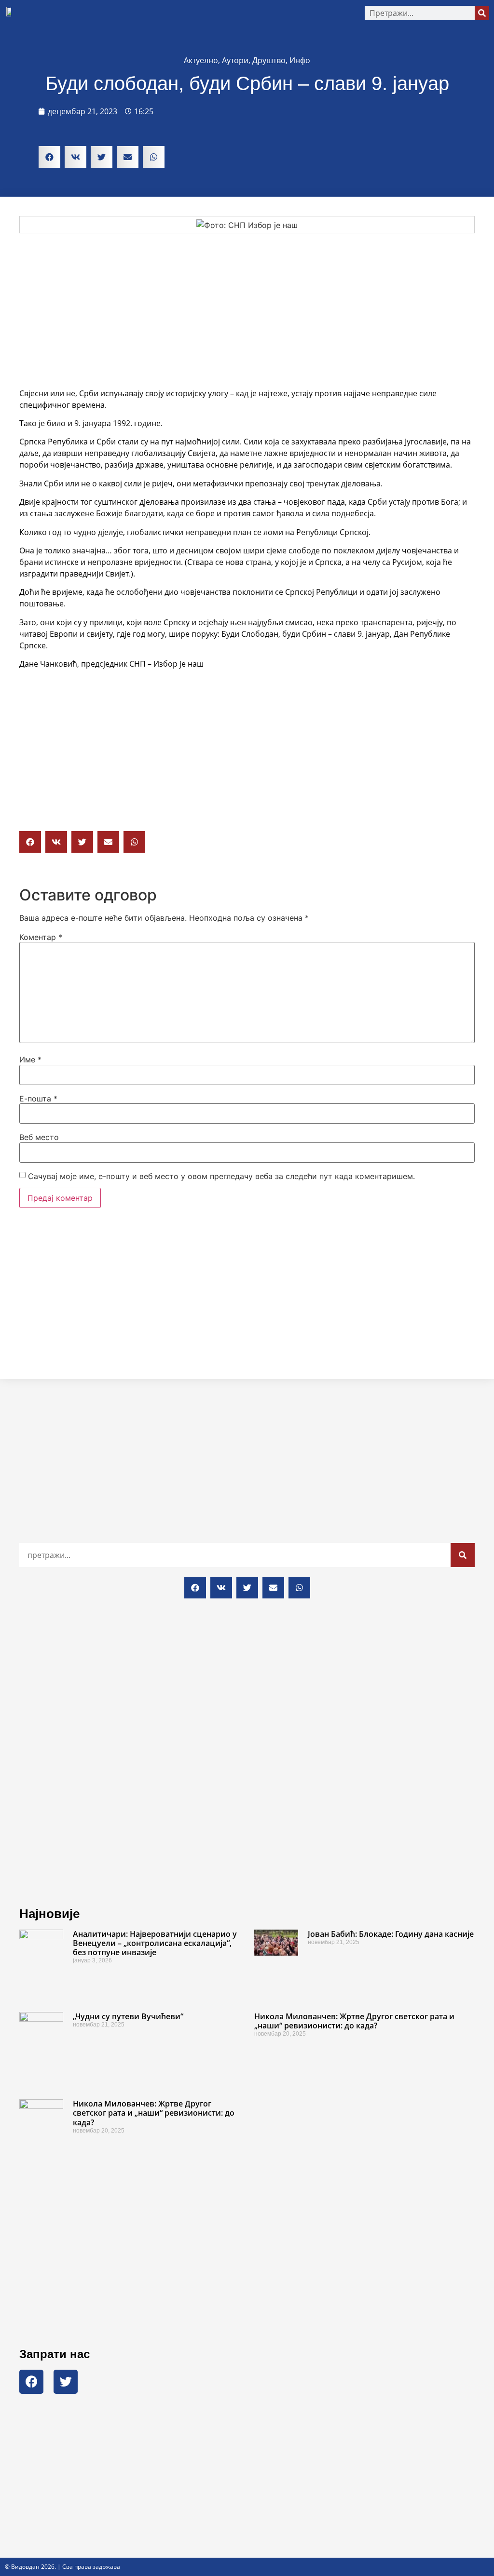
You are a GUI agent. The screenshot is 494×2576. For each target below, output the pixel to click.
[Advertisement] (247, 310)
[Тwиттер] (66, 2382)
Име (30, 1060)
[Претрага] (482, 13)
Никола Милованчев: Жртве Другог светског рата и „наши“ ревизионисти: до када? (354, 2021)
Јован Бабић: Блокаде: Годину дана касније (391, 1934)
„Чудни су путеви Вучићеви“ (128, 2016)
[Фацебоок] (31, 2382)
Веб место (39, 1137)
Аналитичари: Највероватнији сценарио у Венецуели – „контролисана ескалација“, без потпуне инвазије (155, 1943)
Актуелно (201, 60)
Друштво (269, 60)
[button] (190, 13)
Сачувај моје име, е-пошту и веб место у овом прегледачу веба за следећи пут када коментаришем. (221, 1176)
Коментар (41, 937)
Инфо (300, 60)
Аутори (235, 60)
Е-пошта (38, 1099)
